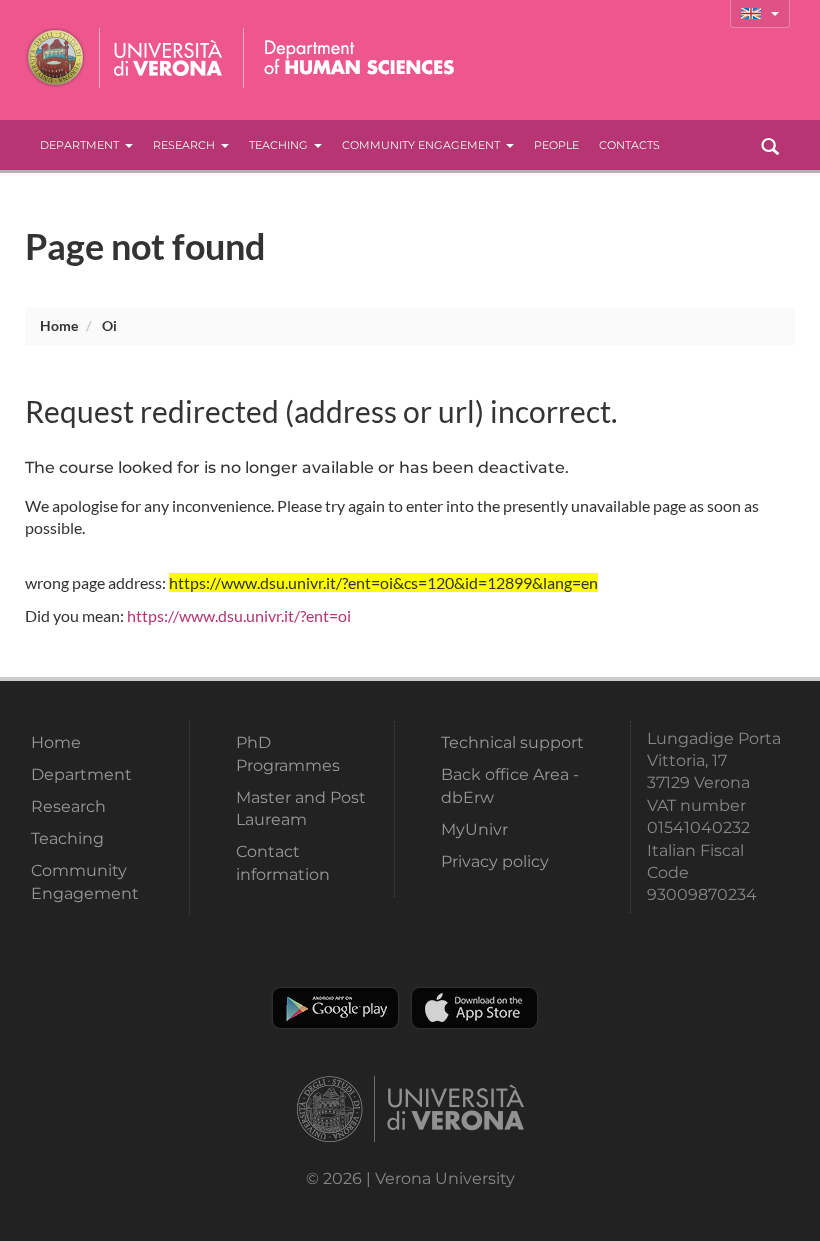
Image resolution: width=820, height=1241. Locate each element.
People (556, 145)
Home (59, 325)
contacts (629, 145)
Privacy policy (495, 861)
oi (109, 325)
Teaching (278, 145)
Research (184, 145)
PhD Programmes (288, 753)
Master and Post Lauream (301, 808)
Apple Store (474, 1008)
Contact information (283, 862)
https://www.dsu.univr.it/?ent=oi (239, 615)
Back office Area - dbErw (510, 785)
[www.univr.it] (125, 58)
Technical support (512, 742)
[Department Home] (353, 58)
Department (79, 145)
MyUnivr (474, 829)
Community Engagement (421, 145)
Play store (335, 1008)
